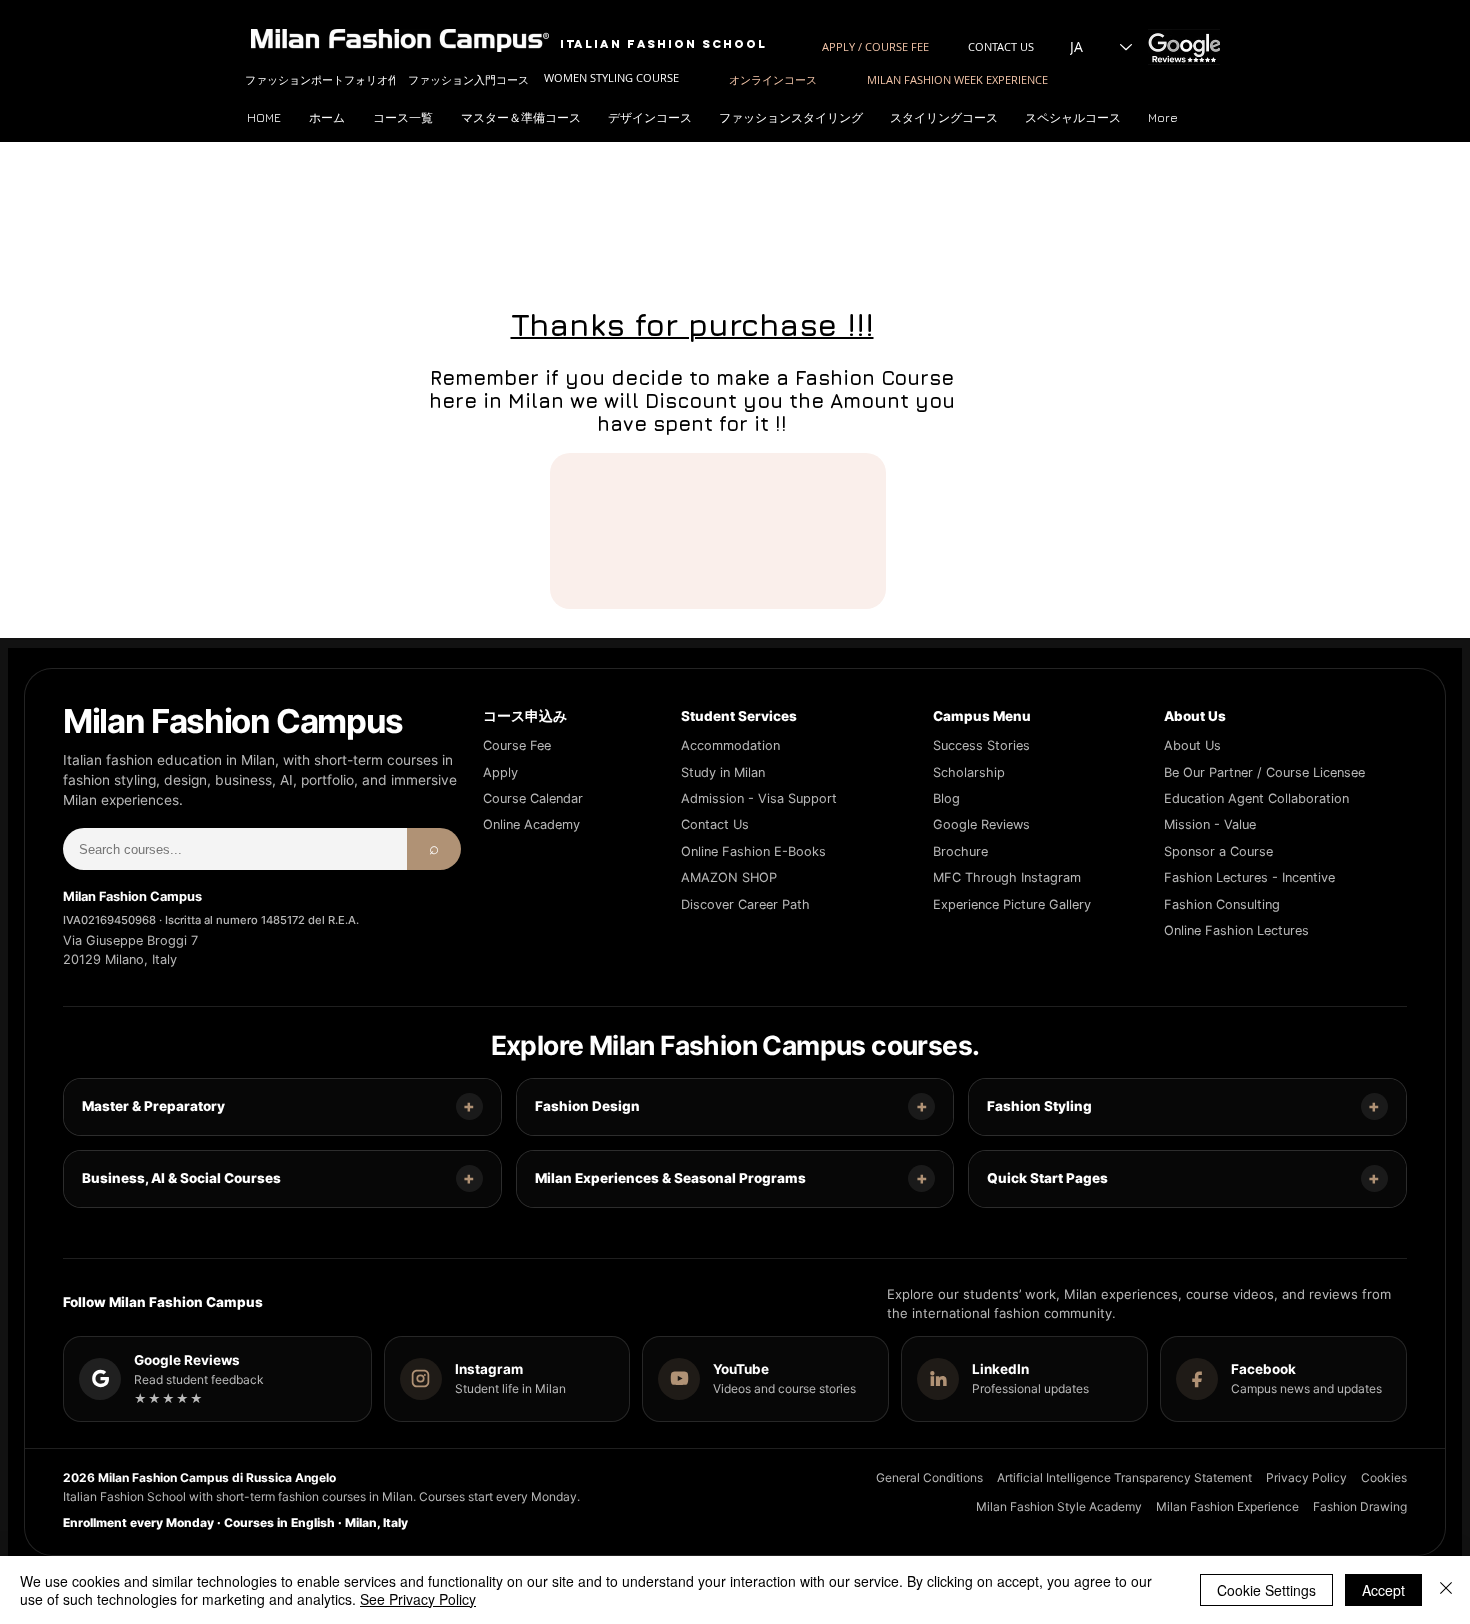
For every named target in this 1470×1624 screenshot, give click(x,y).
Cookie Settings (1266, 1590)
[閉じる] (1446, 1590)
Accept (1383, 1590)
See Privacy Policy (418, 1599)
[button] (524, 117)
